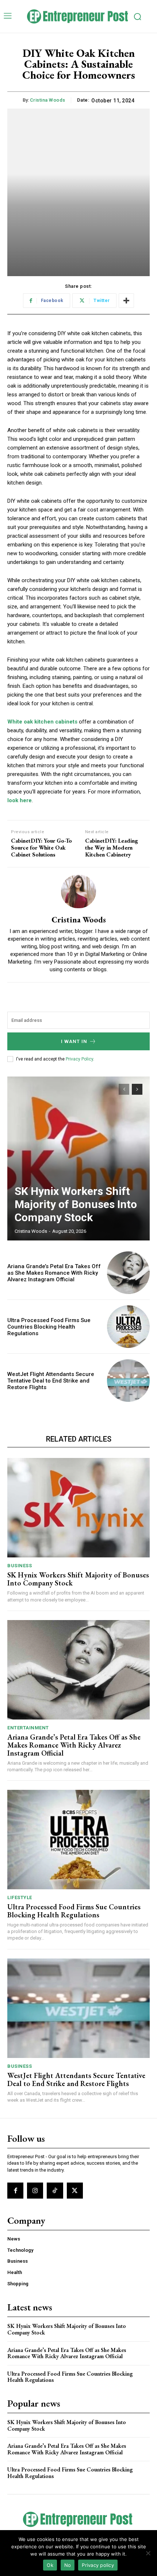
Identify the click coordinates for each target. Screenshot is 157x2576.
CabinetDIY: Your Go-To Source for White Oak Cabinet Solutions (41, 848)
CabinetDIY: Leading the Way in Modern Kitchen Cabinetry (112, 848)
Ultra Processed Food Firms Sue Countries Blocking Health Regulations (49, 1327)
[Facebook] (15, 2191)
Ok (50, 2565)
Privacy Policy (79, 1059)
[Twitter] (75, 2191)
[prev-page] (124, 1089)
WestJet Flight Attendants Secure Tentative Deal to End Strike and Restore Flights (51, 1381)
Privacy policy (98, 2565)
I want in (74, 1041)
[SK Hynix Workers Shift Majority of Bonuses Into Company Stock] (78, 1158)
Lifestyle (20, 1897)
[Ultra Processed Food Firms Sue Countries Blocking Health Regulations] (128, 1327)
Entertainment (28, 1728)
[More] (126, 301)
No (68, 2565)
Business (20, 1566)
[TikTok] (55, 2191)
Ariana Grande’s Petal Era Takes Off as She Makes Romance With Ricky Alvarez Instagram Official (54, 1273)
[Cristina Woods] (78, 891)
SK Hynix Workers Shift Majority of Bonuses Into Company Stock (76, 1204)
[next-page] (137, 1089)
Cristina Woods (48, 100)
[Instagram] (35, 2191)
